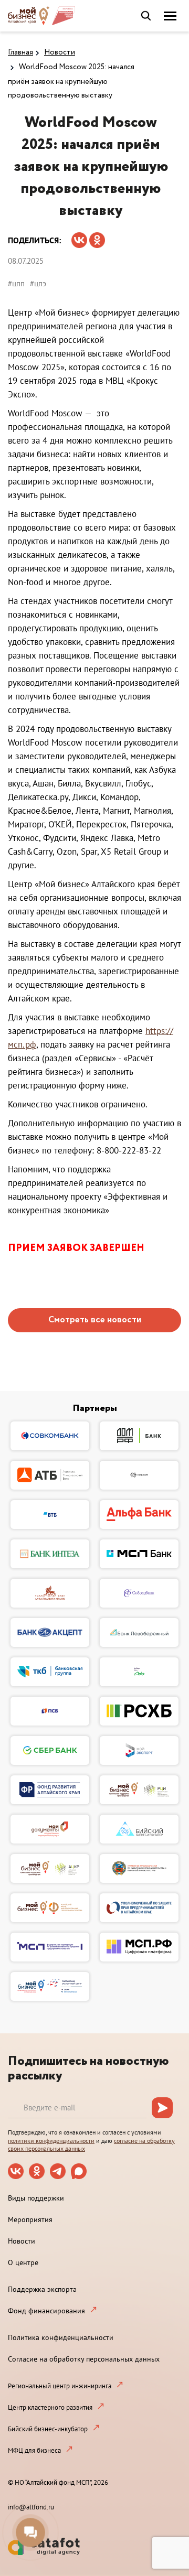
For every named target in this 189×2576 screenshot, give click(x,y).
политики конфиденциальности (51, 2141)
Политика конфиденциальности (61, 2337)
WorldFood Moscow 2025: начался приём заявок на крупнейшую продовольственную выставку (71, 81)
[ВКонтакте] (79, 237)
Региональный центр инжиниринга (60, 2386)
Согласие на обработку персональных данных (84, 2359)
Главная (20, 52)
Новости (60, 52)
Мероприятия (30, 2219)
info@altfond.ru (31, 2507)
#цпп (16, 283)
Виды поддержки (36, 2198)
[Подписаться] (162, 2108)
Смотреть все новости (95, 1320)
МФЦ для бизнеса (34, 2450)
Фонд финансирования (46, 2311)
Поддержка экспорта (42, 2289)
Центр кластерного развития (50, 2407)
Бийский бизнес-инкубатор (48, 2429)
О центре (23, 2262)
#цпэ (38, 283)
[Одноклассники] (97, 237)
